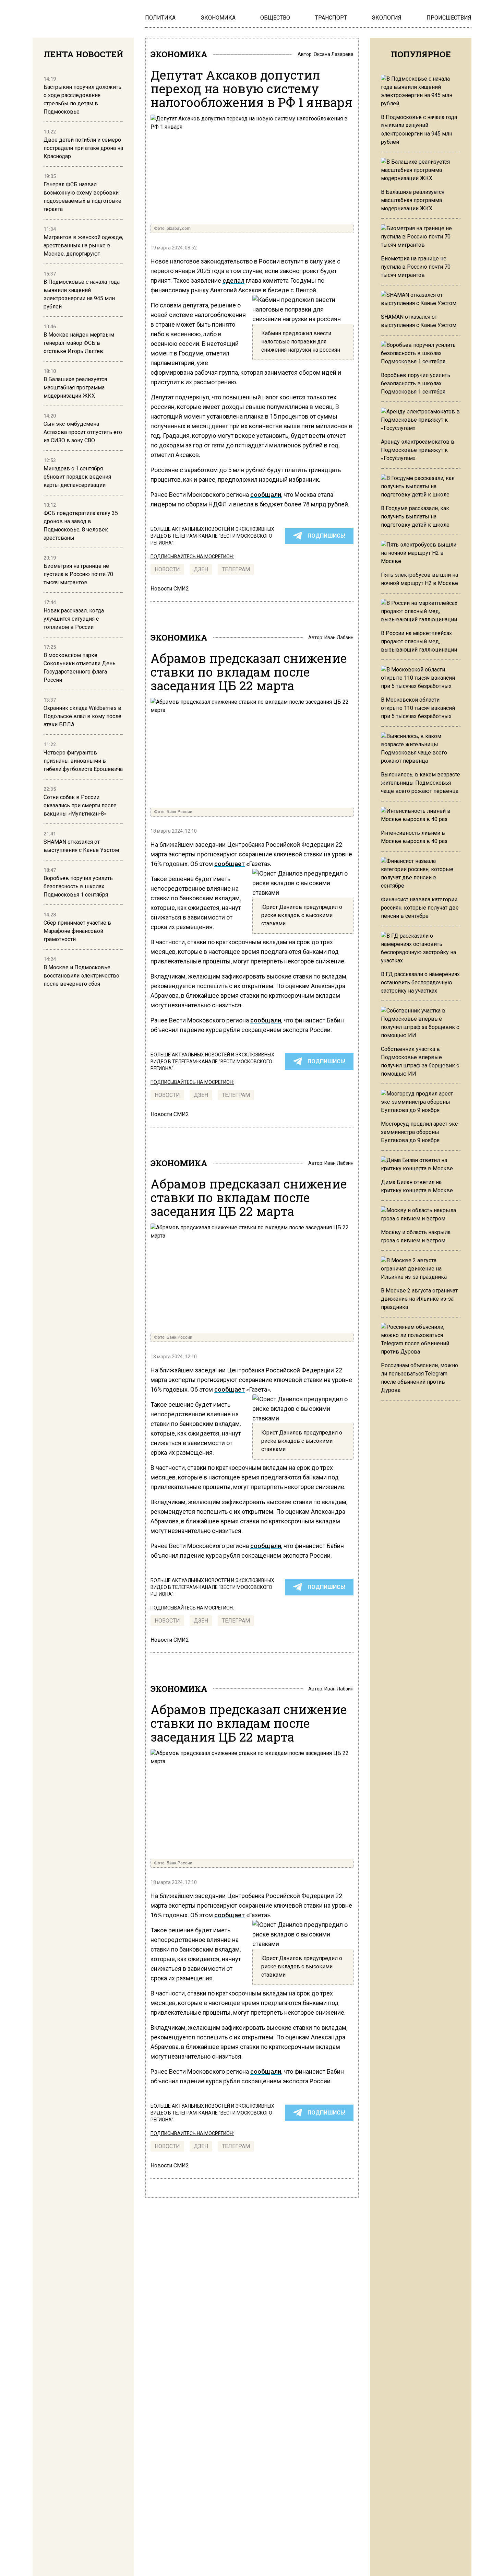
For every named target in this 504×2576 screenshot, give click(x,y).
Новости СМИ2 (170, 589)
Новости (167, 569)
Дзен (201, 569)
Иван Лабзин (339, 637)
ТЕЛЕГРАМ (236, 569)
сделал (233, 280)
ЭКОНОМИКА (179, 54)
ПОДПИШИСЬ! (326, 536)
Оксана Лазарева (334, 54)
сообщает (230, 864)
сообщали (266, 495)
